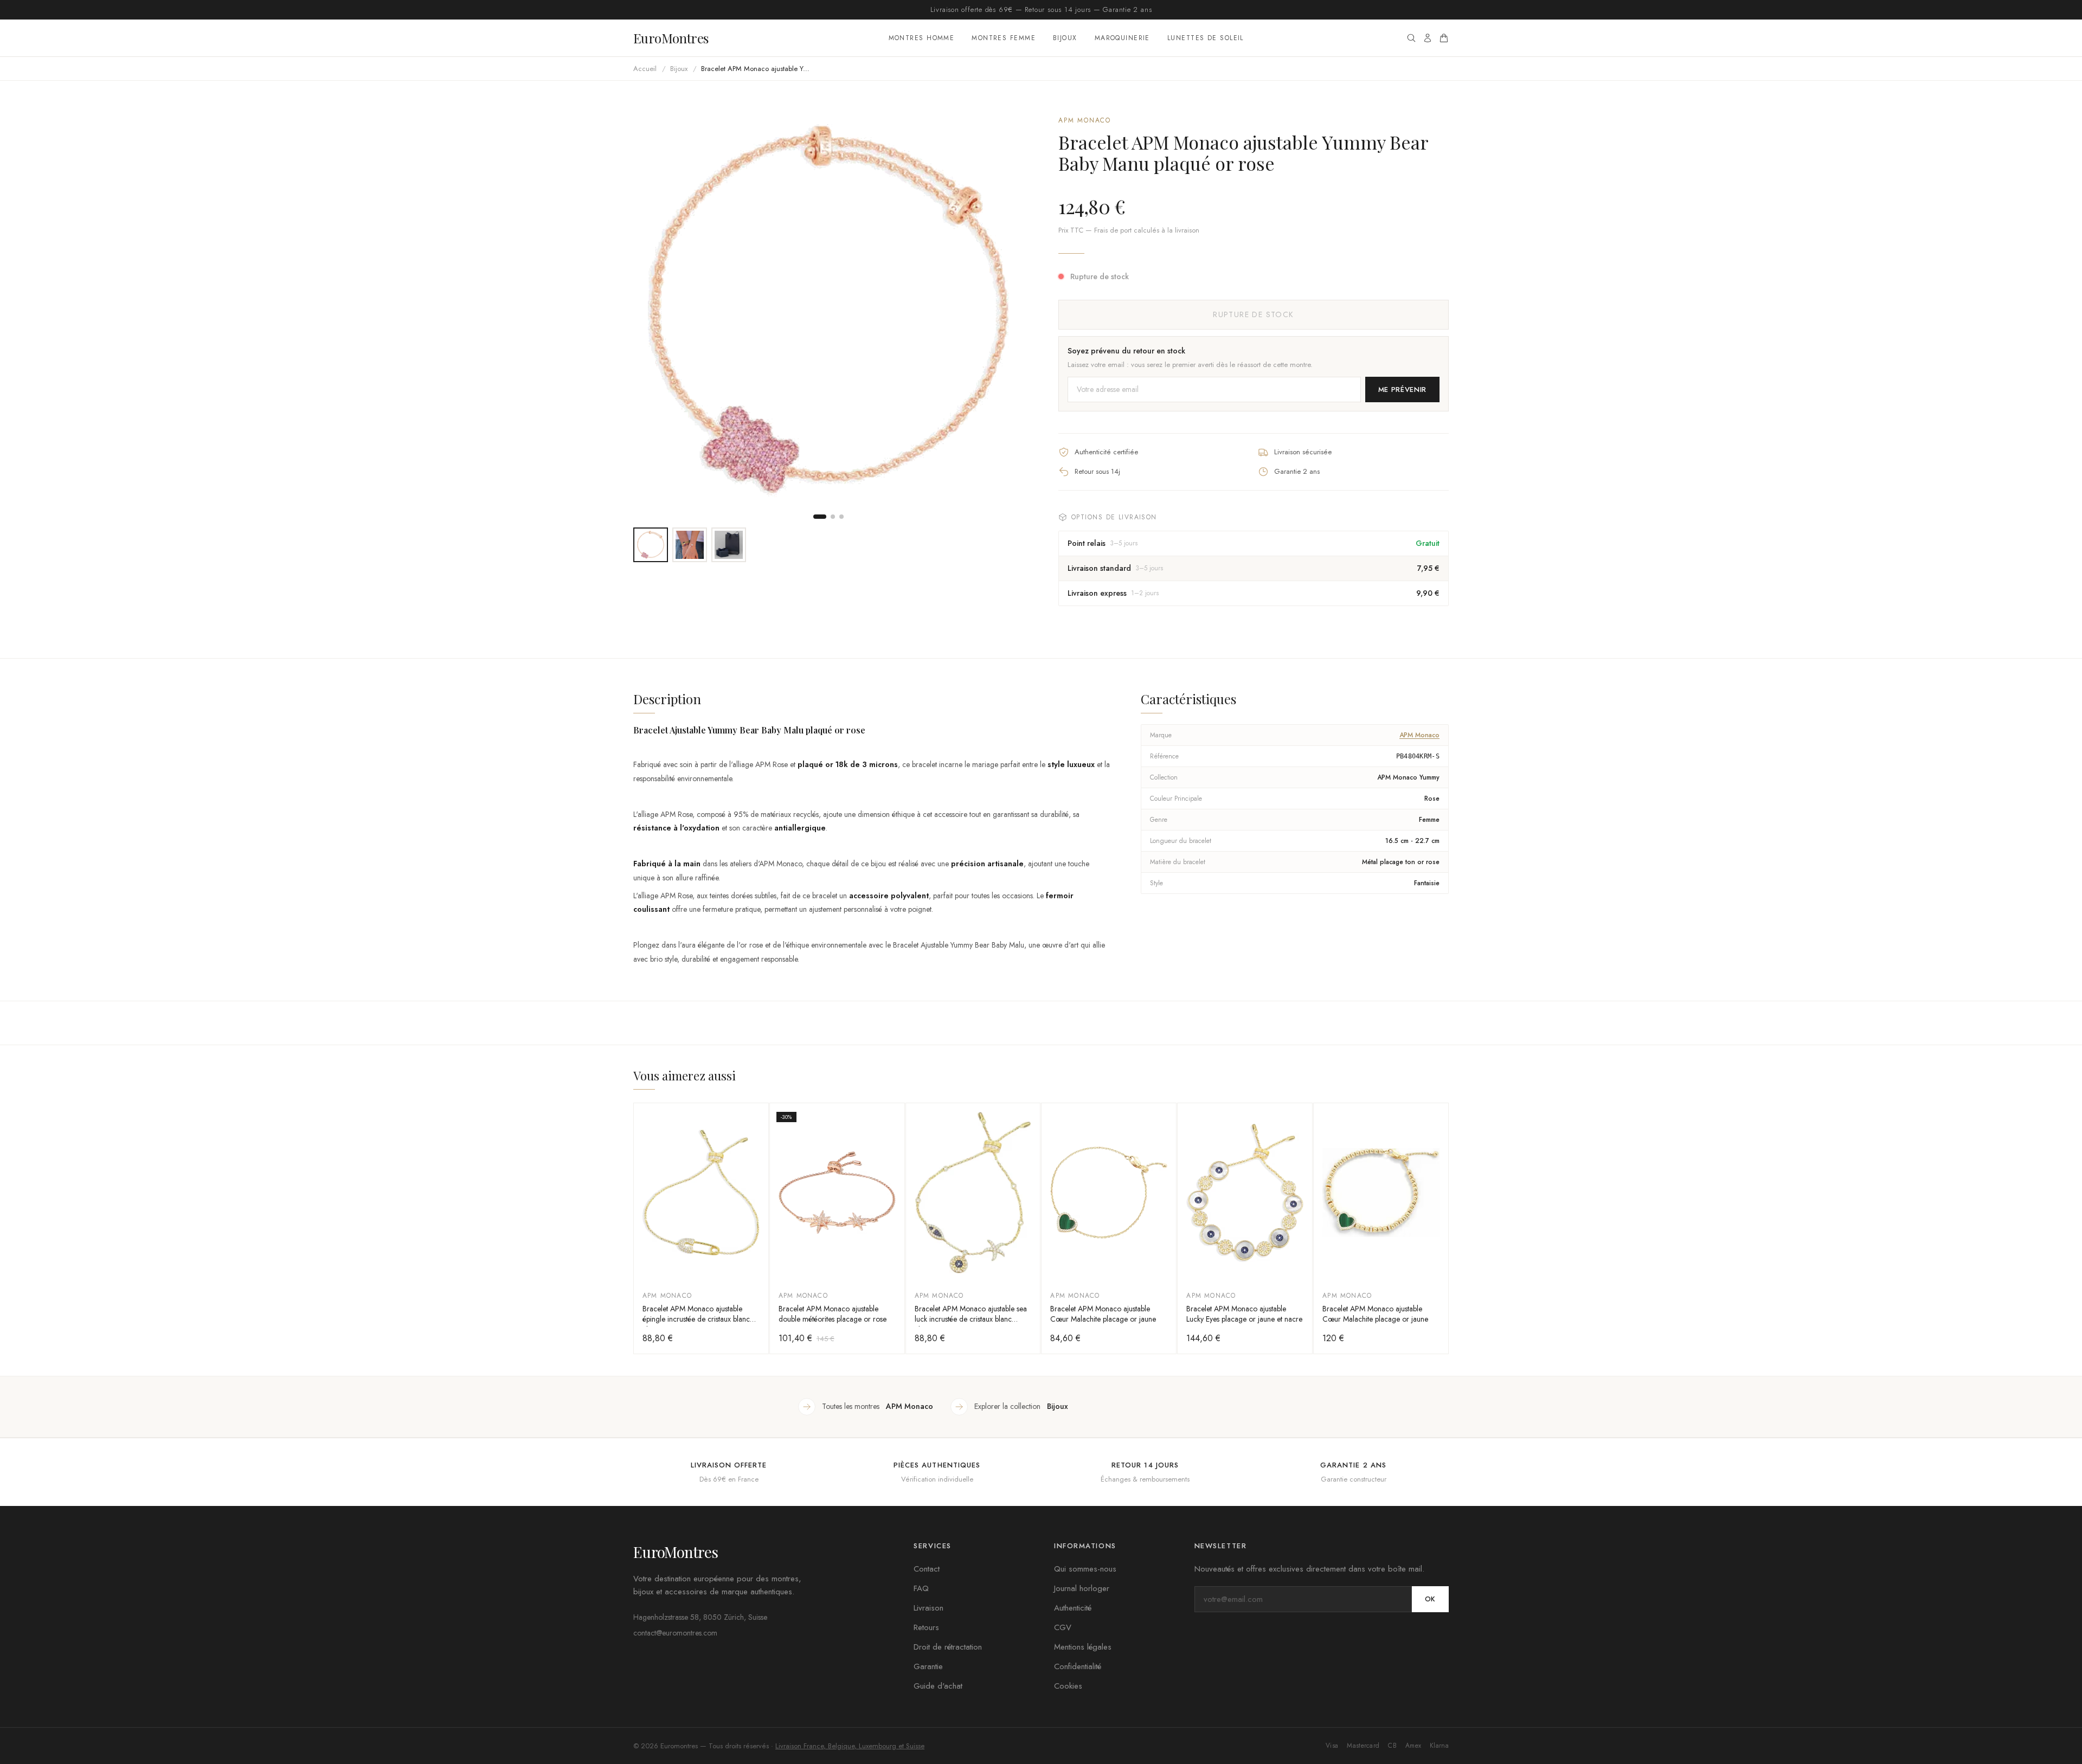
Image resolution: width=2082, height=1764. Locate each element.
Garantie (928, 1666)
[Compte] (1428, 38)
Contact (927, 1569)
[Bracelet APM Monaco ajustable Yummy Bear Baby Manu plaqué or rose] (651, 545)
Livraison (928, 1608)
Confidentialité (1078, 1666)
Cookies (1068, 1686)
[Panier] (1444, 38)
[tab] (820, 517)
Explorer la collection (1021, 1406)
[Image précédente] (651, 311)
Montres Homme (922, 38)
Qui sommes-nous (1085, 1569)
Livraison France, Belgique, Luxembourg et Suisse (850, 1746)
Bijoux (1065, 38)
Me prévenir (1402, 390)
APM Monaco (1085, 120)
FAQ (921, 1588)
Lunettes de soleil (1206, 38)
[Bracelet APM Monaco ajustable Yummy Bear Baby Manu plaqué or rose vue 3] (729, 545)
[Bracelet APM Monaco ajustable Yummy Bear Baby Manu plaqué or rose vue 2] (690, 545)
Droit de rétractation (948, 1647)
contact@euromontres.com (675, 1633)
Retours (926, 1627)
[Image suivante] (1006, 311)
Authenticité (1073, 1608)
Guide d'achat (938, 1686)
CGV (1063, 1627)
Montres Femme (1004, 38)
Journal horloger (1082, 1588)
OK (1430, 1599)
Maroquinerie (1122, 38)
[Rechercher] (1411, 38)
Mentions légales (1083, 1647)
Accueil (645, 69)
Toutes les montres (878, 1406)
